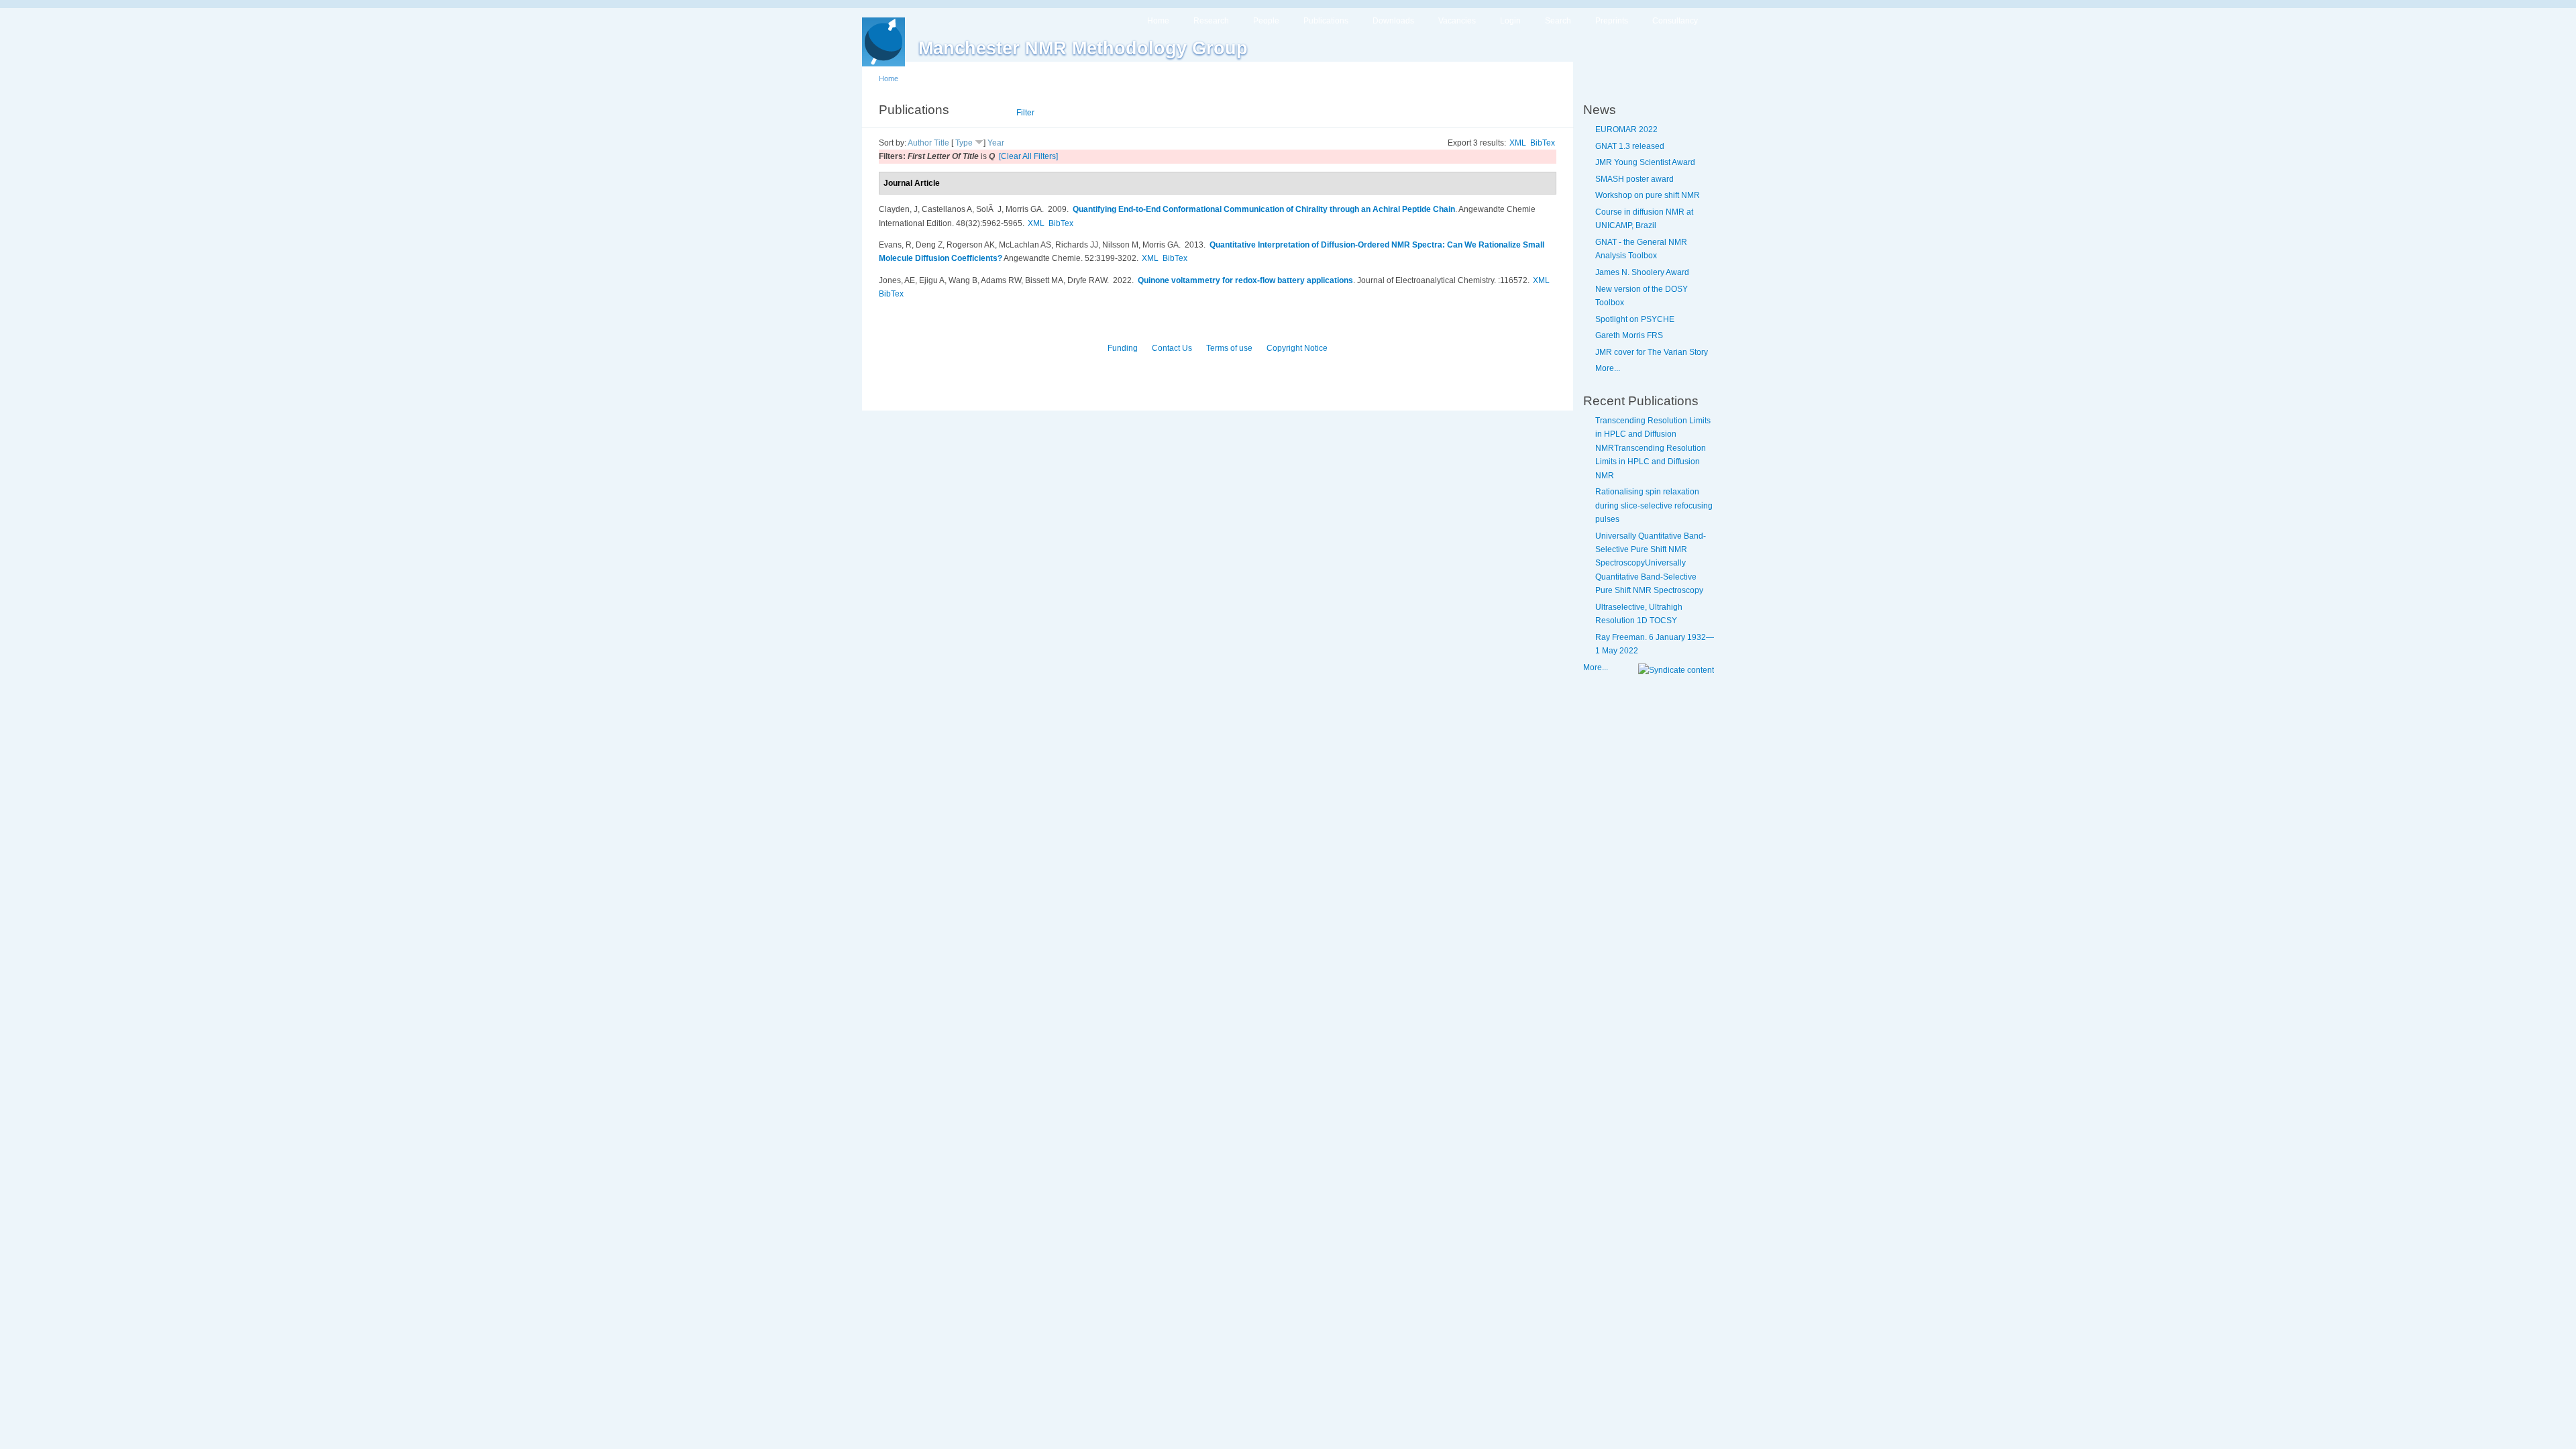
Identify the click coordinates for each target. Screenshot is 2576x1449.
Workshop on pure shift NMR (1648, 195)
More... (1608, 368)
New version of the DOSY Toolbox (1642, 296)
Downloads (1393, 21)
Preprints (1612, 21)
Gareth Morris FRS (1629, 335)
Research (1211, 21)
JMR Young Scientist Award (1645, 162)
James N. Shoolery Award (1642, 272)
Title (942, 143)
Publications (1326, 21)
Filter (1025, 113)
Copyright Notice (1297, 348)
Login (1510, 21)
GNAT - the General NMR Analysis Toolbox (1641, 249)
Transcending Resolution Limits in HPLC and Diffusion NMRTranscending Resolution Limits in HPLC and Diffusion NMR (1653, 448)
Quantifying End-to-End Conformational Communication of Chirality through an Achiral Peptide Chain (1264, 209)
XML (1518, 143)
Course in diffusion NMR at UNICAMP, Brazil (1644, 219)
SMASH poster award (1634, 179)
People (1266, 21)
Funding (1123, 348)
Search (1558, 21)
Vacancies (1457, 21)
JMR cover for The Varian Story (1652, 352)
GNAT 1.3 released (1630, 146)
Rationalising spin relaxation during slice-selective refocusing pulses (1654, 505)
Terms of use (1229, 348)
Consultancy (1675, 21)
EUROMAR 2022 (1626, 129)
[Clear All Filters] (1028, 156)
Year (996, 143)
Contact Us (1172, 348)
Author (920, 143)
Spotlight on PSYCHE (1635, 319)
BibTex (1543, 143)
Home (1158, 21)
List (990, 113)
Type (964, 143)
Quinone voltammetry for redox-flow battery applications (1245, 280)
